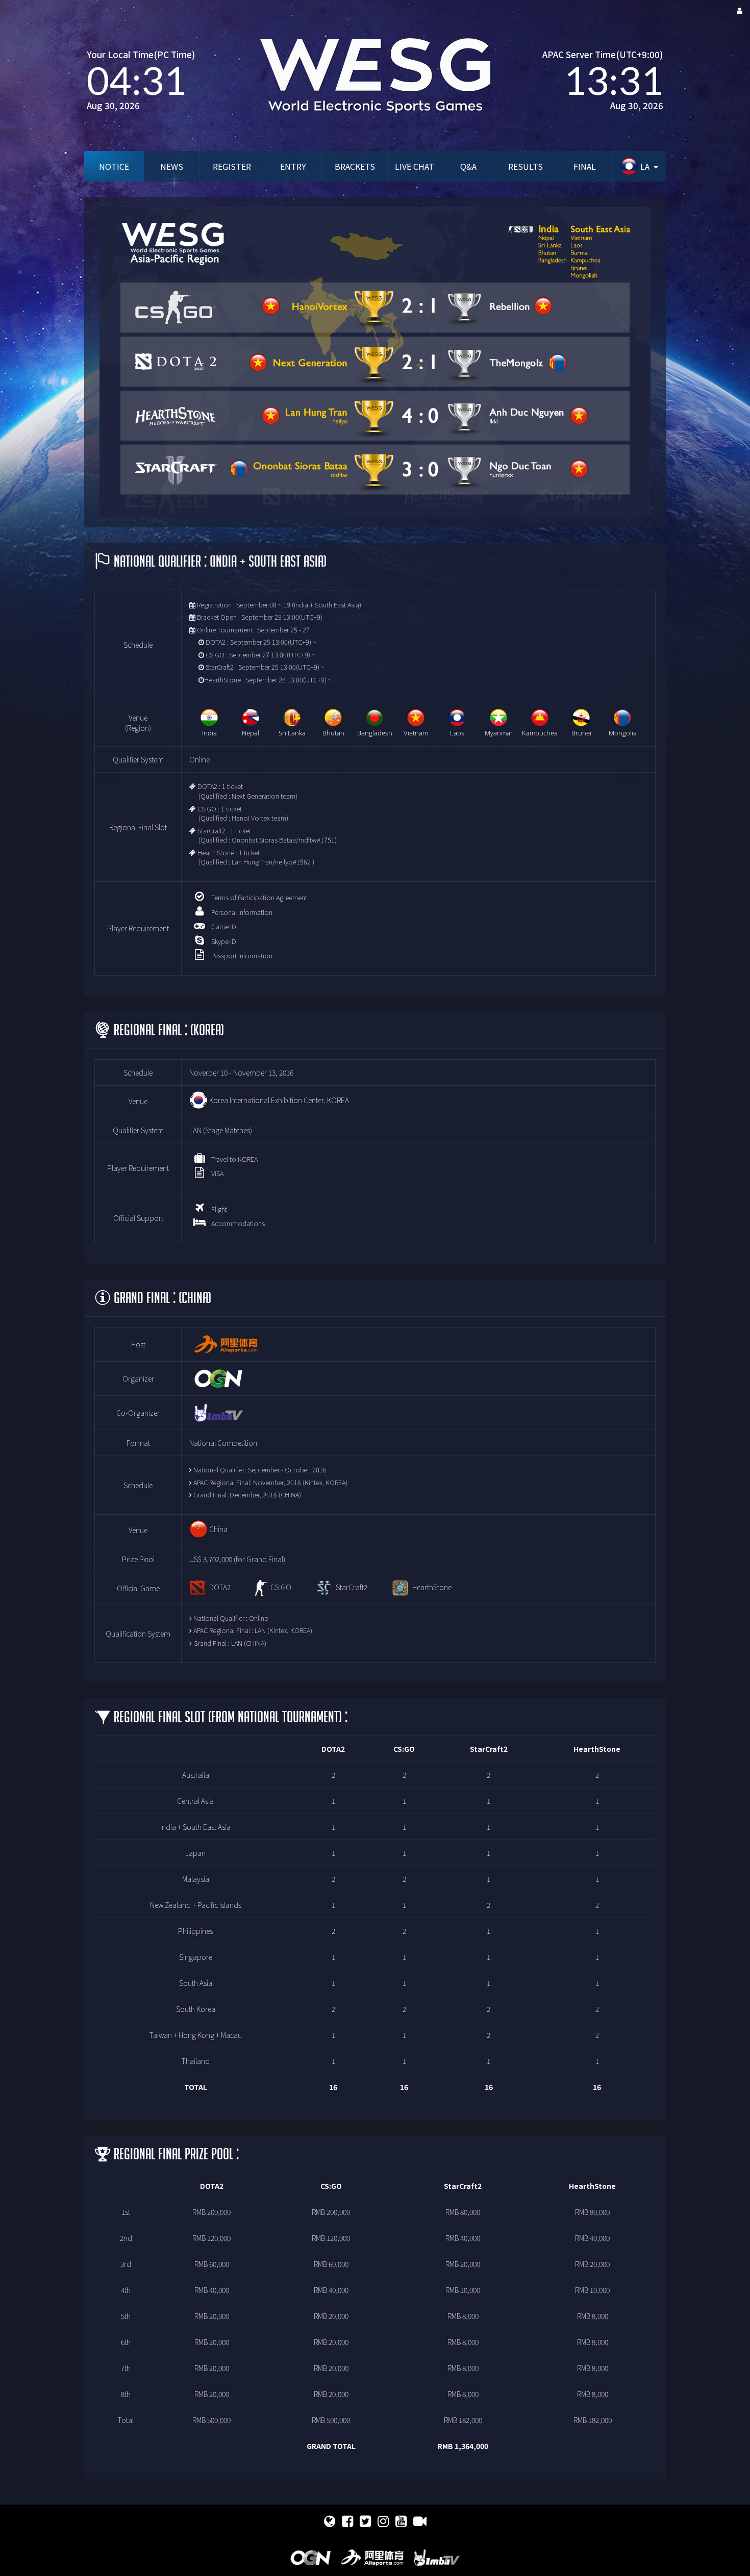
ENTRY (293, 166)
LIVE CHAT (415, 166)
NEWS (172, 166)
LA (646, 166)
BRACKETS (355, 166)
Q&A (468, 166)
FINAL (585, 166)
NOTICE (114, 166)
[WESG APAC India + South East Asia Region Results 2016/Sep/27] (375, 361)
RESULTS (526, 166)
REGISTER (232, 166)
